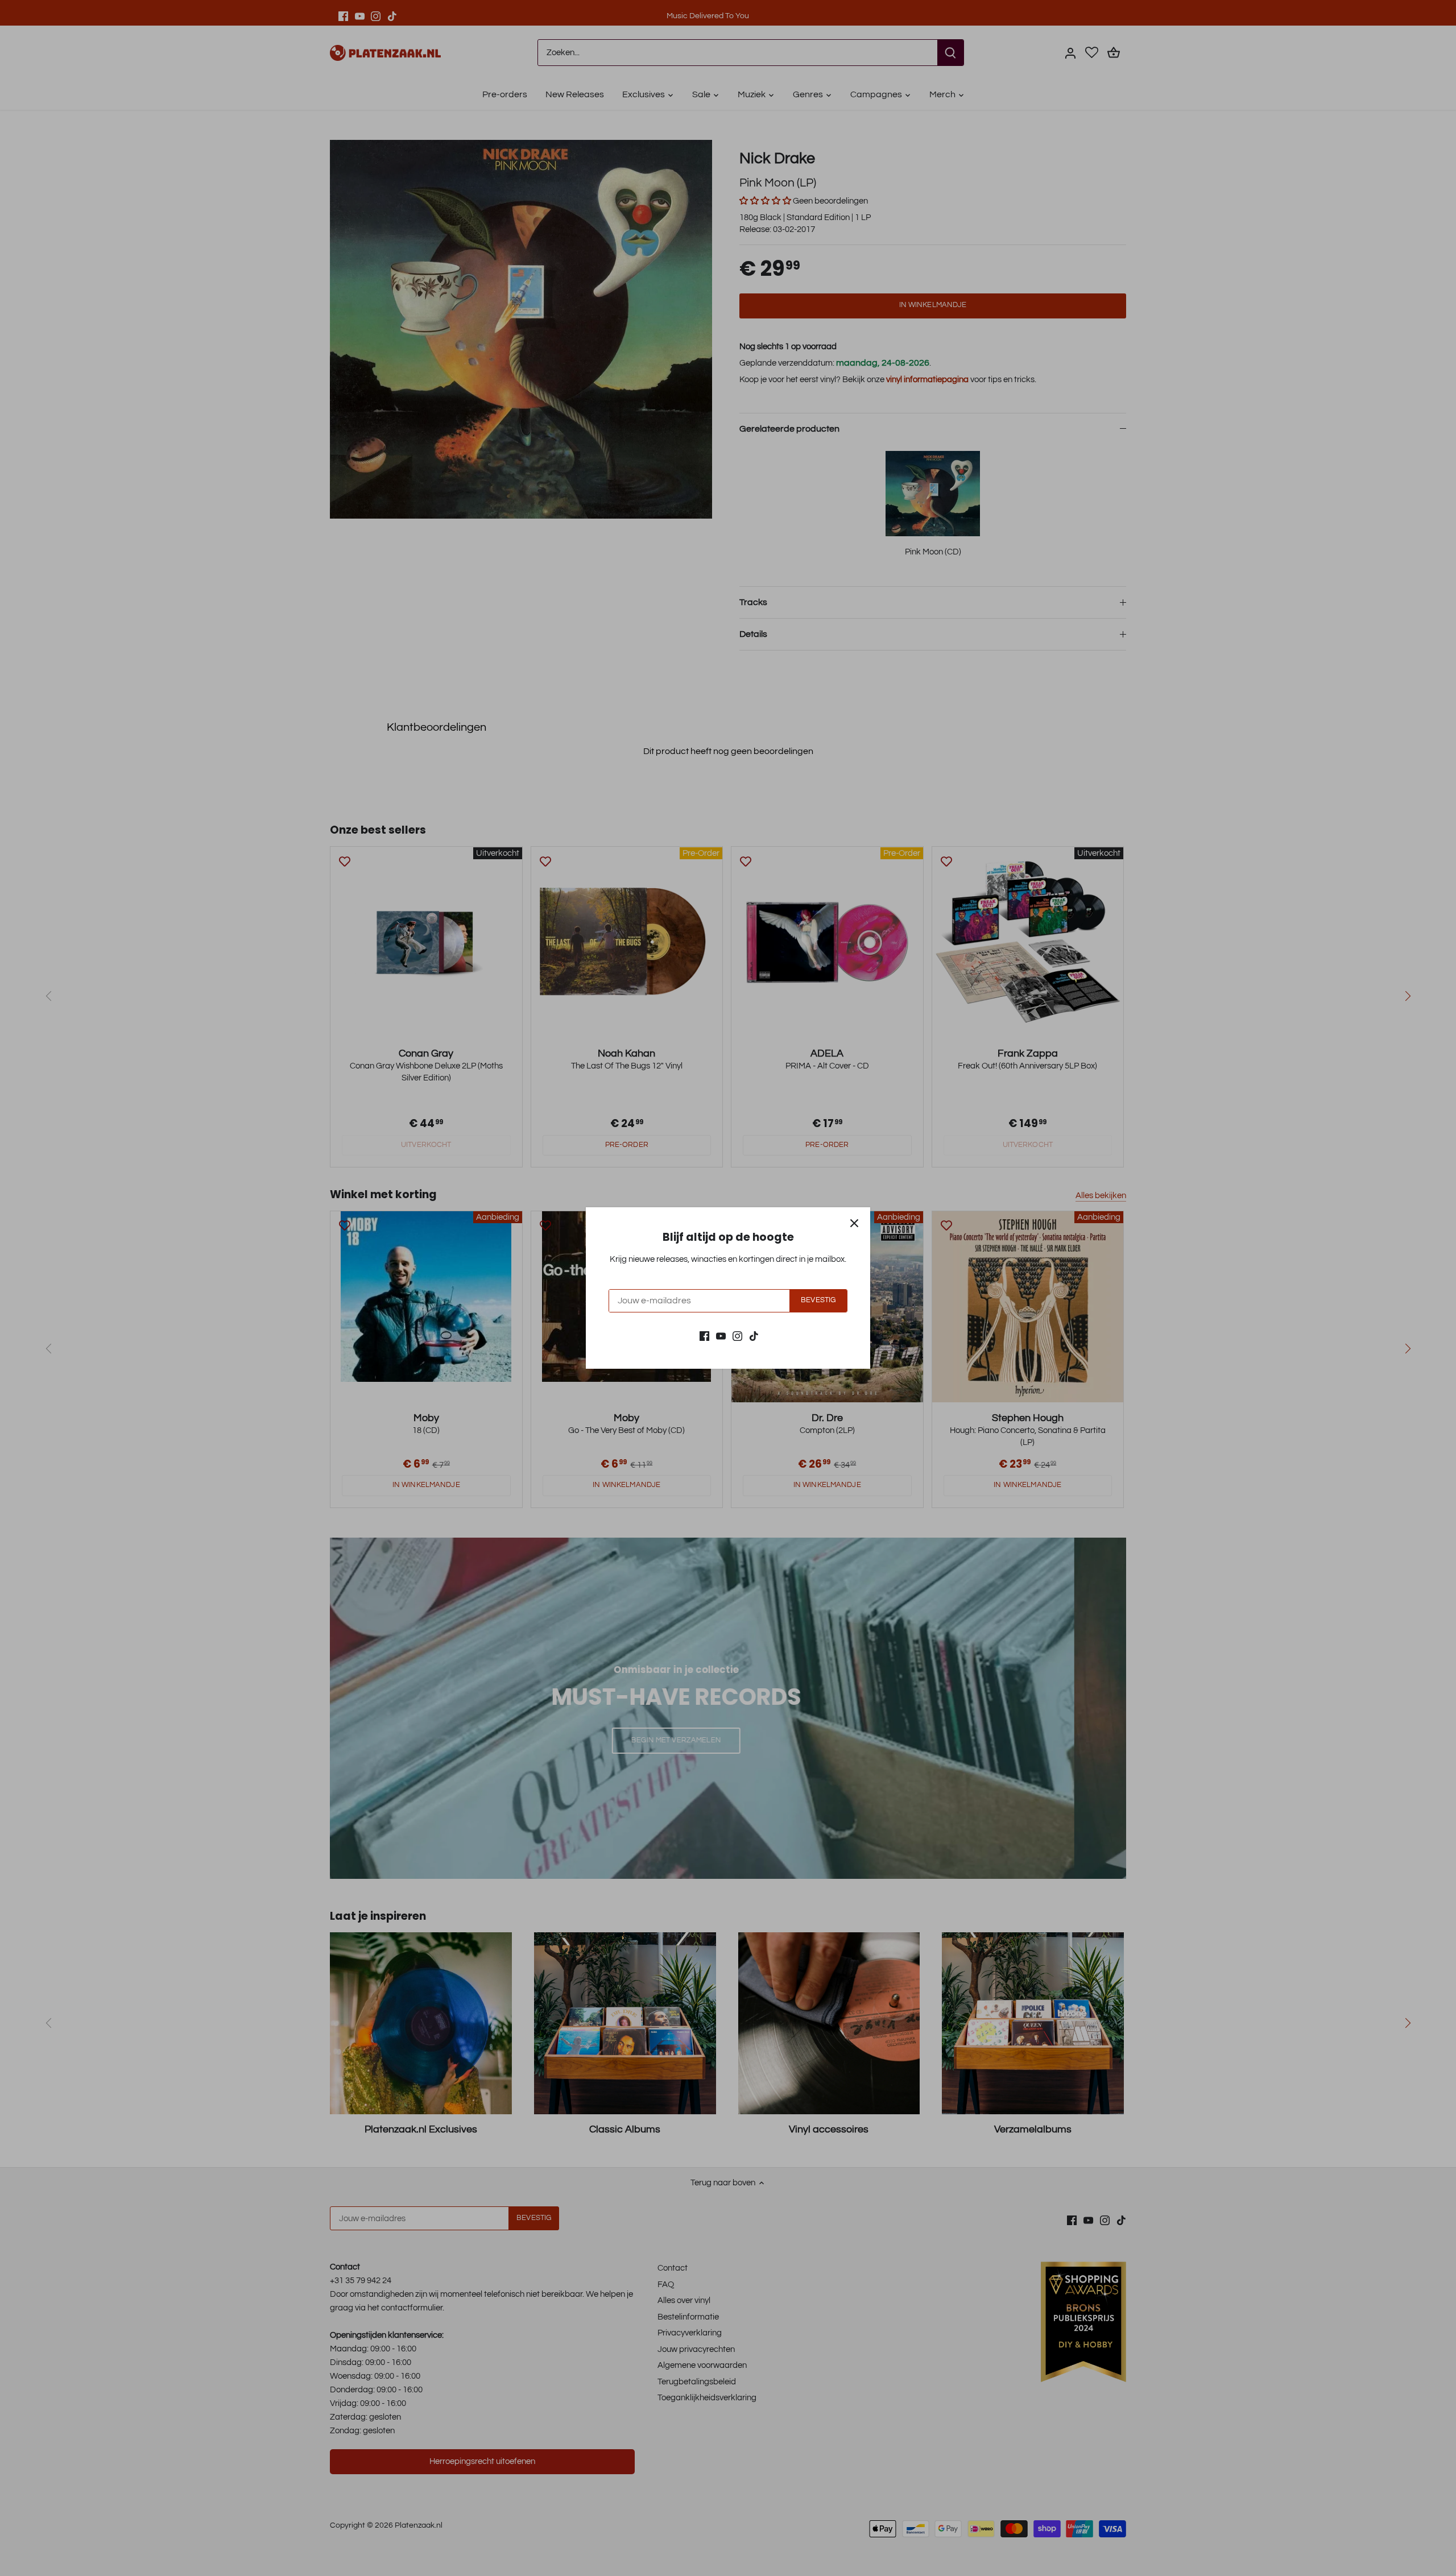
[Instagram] (737, 1335)
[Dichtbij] (854, 1223)
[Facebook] (704, 1335)
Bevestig (818, 1300)
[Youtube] (721, 1335)
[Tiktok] (754, 1335)
